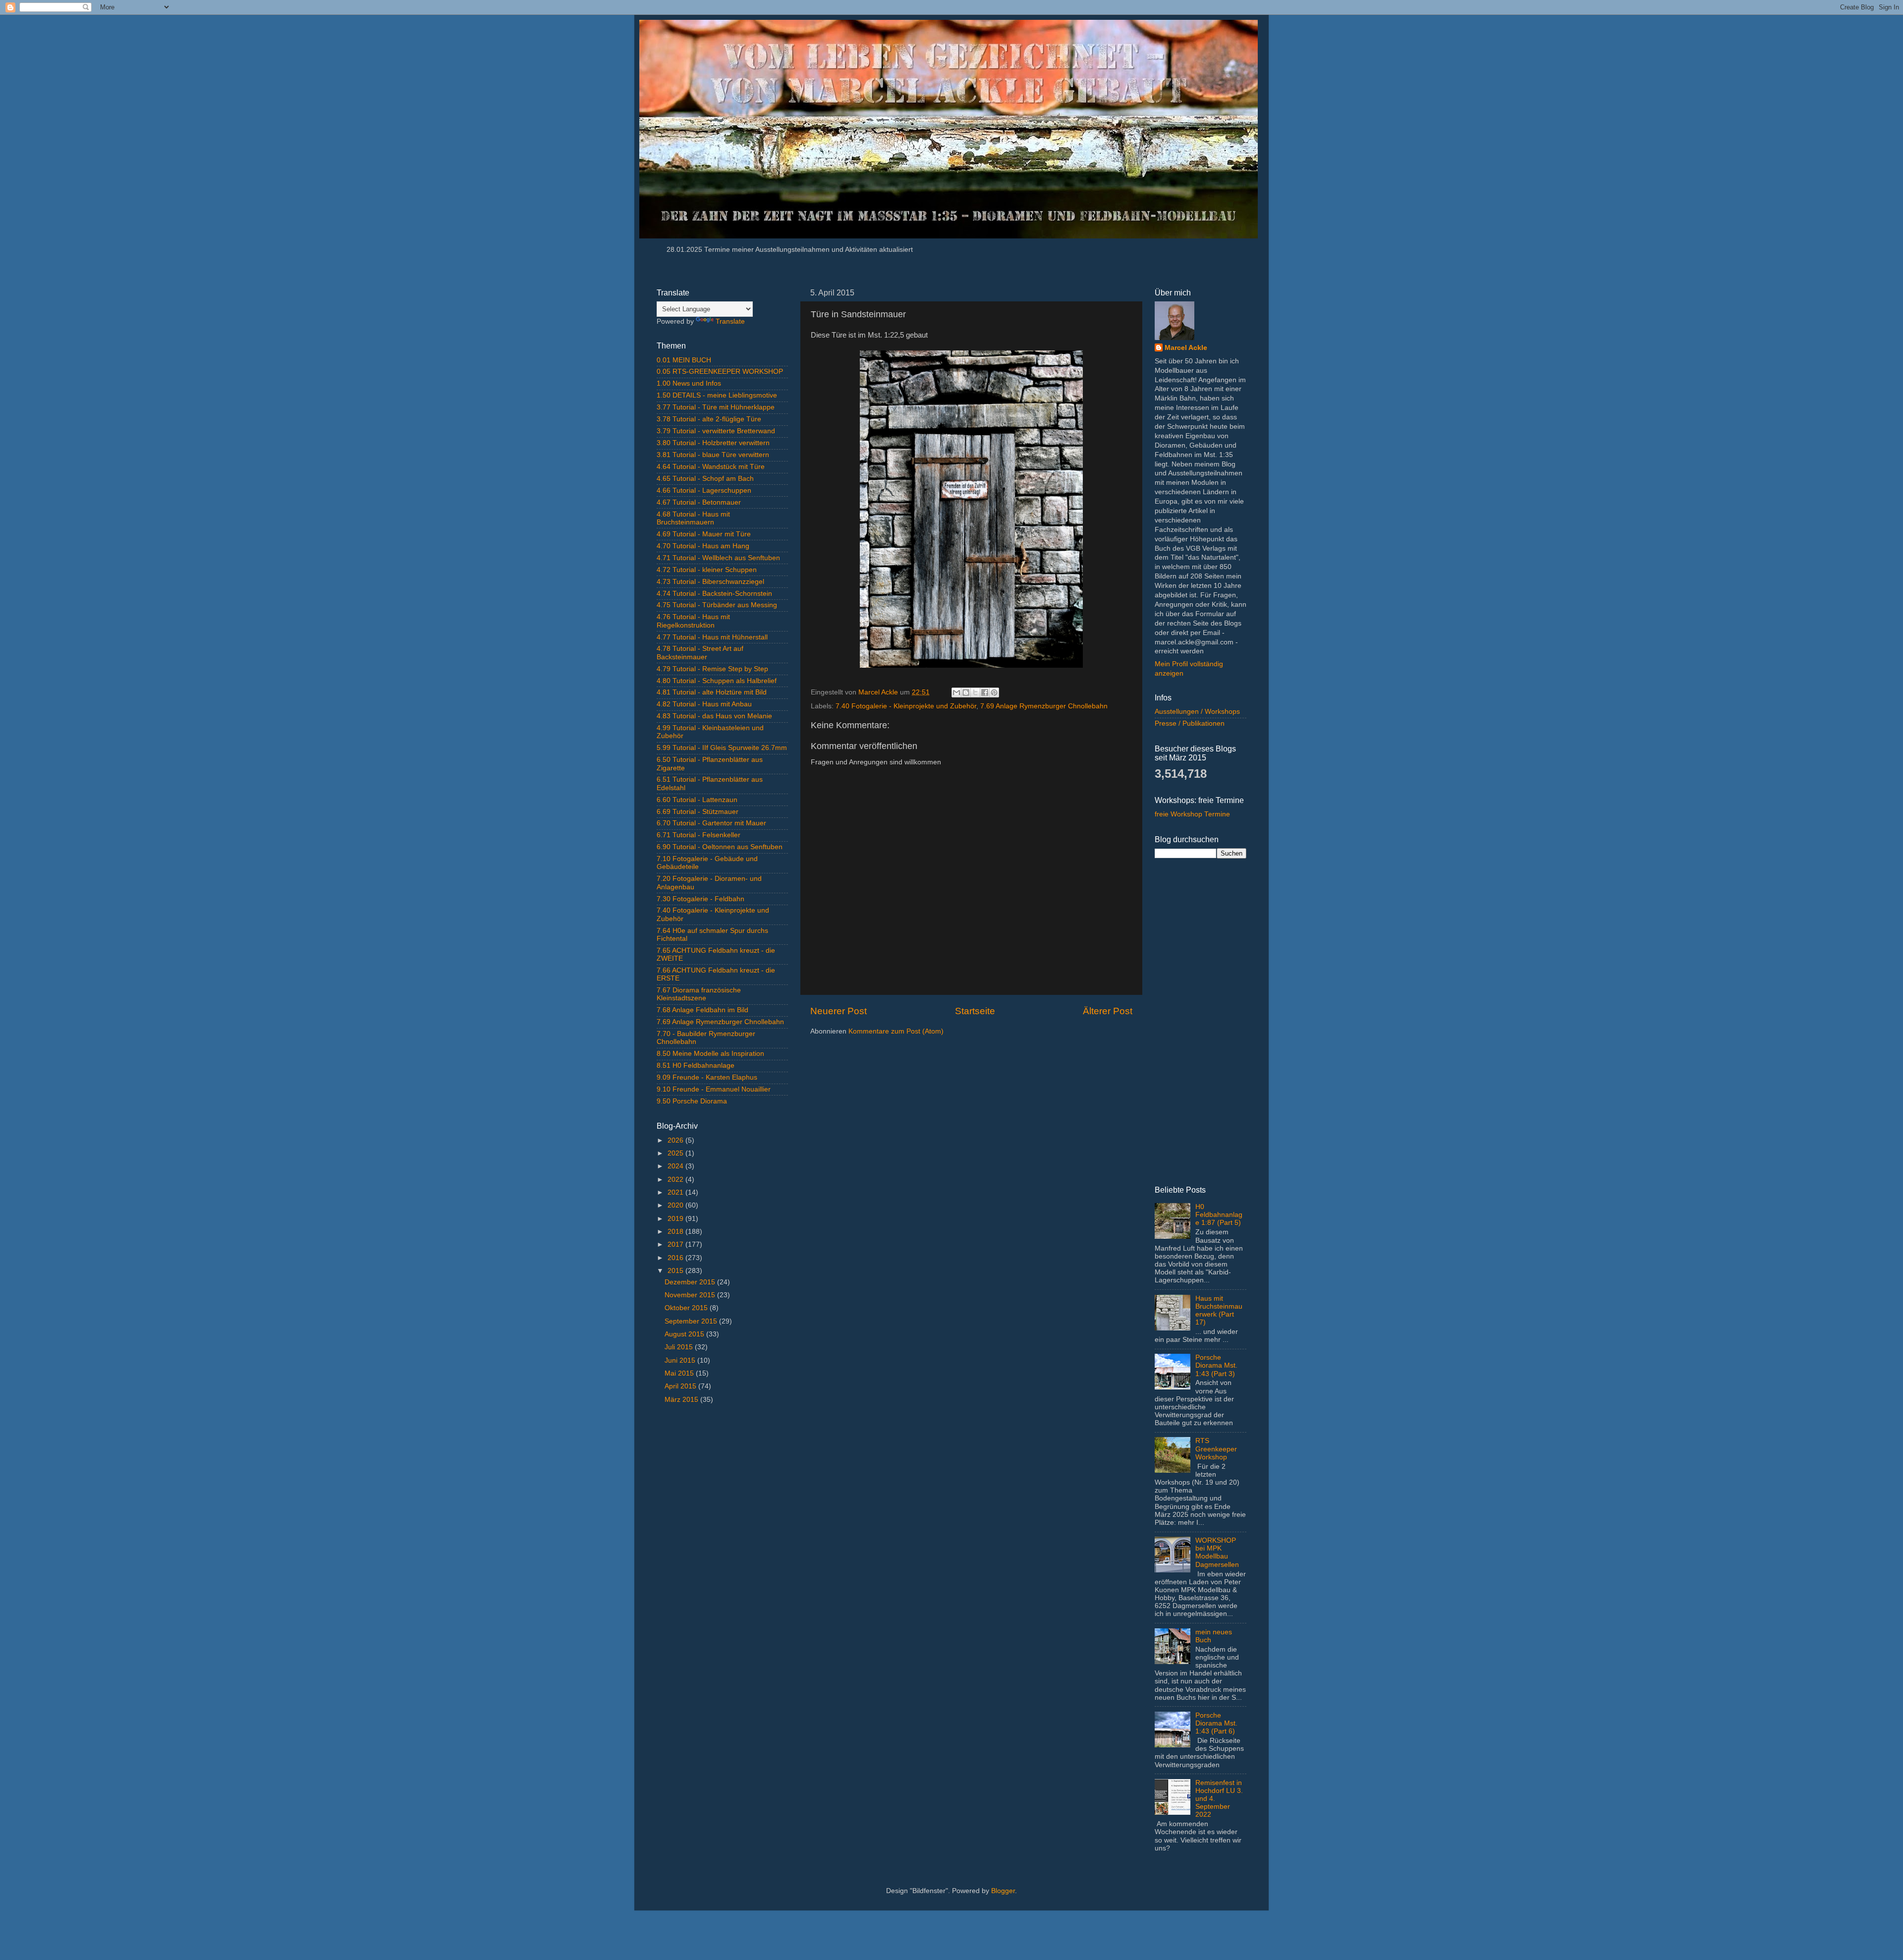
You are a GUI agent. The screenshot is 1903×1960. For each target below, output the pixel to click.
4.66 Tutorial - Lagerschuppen (704, 490)
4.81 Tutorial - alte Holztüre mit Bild (712, 692)
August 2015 (685, 1334)
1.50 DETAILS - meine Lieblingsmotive (717, 395)
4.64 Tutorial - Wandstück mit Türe (711, 467)
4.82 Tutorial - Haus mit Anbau (704, 704)
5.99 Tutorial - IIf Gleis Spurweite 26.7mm (722, 748)
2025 (676, 1153)
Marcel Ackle (1186, 348)
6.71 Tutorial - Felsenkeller (699, 835)
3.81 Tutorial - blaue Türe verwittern (713, 455)
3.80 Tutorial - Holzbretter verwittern (713, 443)
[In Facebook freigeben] (985, 692)
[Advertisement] (722, 1572)
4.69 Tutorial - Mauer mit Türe (704, 534)
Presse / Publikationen (1190, 723)
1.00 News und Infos (689, 383)
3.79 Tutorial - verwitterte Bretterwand (716, 431)
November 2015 (691, 1295)
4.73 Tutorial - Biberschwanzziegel (710, 582)
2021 (676, 1192)
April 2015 (681, 1386)
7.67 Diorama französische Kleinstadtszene (699, 994)
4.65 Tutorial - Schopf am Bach (705, 479)
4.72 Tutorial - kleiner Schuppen (707, 570)
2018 (676, 1232)
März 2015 (682, 1400)
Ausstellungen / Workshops (1197, 712)
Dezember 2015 (691, 1282)
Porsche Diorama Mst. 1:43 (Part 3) (1216, 1365)
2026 (676, 1140)
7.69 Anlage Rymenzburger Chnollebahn (1044, 706)
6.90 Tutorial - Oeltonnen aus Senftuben (720, 847)
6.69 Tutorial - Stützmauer (698, 812)
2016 (676, 1258)
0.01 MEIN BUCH (684, 360)
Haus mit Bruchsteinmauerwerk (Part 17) (1219, 1311)
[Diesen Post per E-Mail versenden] (956, 692)
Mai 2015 (680, 1373)
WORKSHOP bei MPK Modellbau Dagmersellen (1217, 1553)
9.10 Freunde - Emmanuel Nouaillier (714, 1089)
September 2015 (692, 1321)
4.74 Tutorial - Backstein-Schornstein (714, 594)
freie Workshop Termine (1192, 814)
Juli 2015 (680, 1347)
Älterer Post (1108, 1011)
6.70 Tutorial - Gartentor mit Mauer (711, 823)
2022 (676, 1180)
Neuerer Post (839, 1011)
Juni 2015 (681, 1360)
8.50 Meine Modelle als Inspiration (710, 1054)
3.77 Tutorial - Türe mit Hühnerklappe (716, 407)
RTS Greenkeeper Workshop (1216, 1449)
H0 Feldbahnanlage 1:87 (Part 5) (1219, 1215)
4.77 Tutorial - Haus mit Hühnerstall (712, 637)
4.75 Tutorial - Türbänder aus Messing (717, 605)
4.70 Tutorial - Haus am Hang (703, 546)
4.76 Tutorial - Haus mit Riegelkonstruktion (693, 621)
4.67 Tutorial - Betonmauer (699, 502)
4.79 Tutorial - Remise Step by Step (712, 669)
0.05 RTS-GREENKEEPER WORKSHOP (720, 372)
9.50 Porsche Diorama (692, 1101)
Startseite (975, 1011)
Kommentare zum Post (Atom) (896, 1031)
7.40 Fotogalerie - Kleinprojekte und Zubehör (906, 706)
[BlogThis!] (966, 692)
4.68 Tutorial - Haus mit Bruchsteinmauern (693, 518)
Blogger (1003, 1891)
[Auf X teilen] (975, 692)
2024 (676, 1166)
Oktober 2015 (687, 1308)
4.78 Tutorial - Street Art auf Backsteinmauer (700, 653)
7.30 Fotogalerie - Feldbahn (700, 899)
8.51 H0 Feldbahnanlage (696, 1066)
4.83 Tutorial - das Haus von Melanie (714, 716)
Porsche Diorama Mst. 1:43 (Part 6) (1216, 1723)
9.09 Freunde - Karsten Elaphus (707, 1077)
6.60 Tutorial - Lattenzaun (697, 800)
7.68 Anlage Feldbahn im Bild (702, 1010)
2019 (676, 1219)
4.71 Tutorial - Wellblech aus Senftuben (718, 558)
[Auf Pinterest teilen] (994, 692)
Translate (730, 321)
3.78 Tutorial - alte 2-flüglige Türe (709, 419)
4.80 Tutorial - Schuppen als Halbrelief (717, 681)
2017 (676, 1244)
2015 (676, 1271)
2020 (676, 1205)
